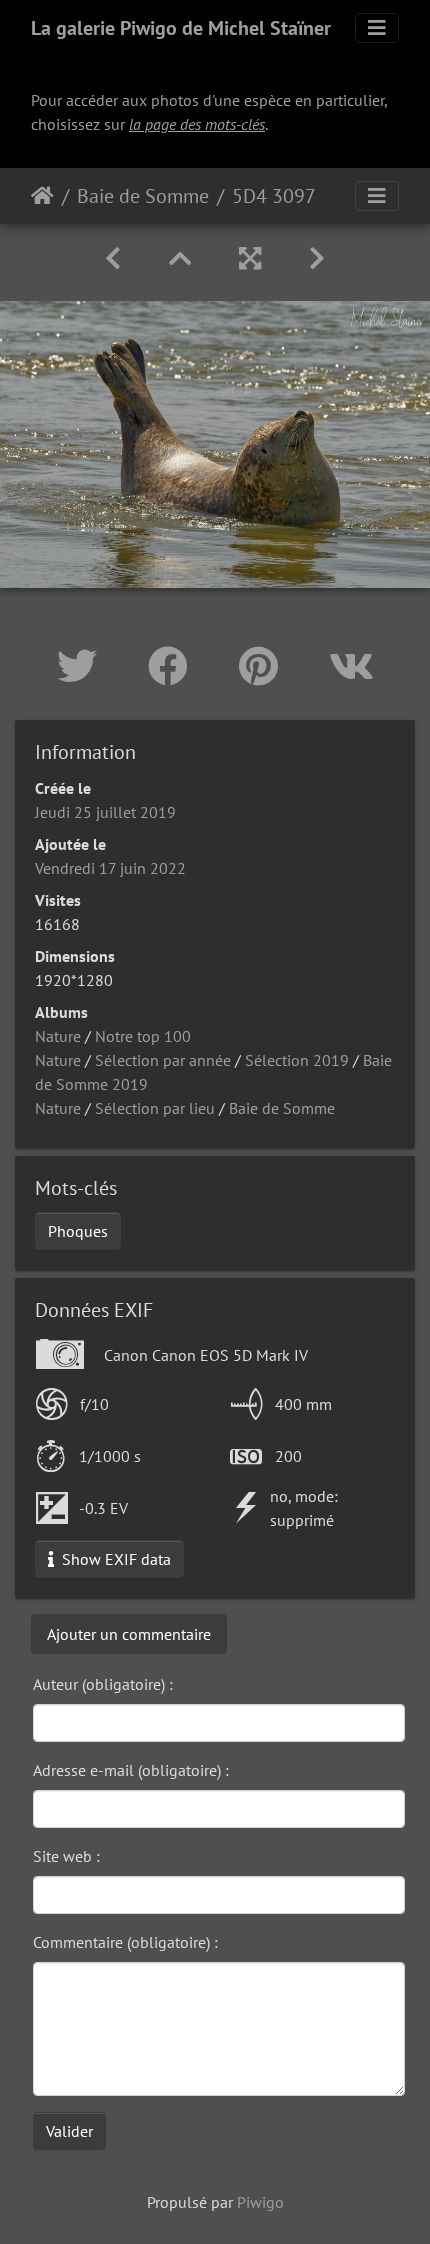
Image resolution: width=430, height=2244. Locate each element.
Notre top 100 (143, 1036)
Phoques (78, 1231)
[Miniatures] (180, 258)
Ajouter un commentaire (129, 1634)
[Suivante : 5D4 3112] (317, 258)
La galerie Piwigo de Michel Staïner (181, 28)
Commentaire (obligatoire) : (125, 1942)
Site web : (66, 1856)
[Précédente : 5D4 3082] (113, 258)
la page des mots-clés (197, 124)
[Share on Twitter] (82, 666)
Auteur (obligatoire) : (103, 1684)
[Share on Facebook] (173, 666)
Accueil (42, 196)
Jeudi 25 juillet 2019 (105, 812)
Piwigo (260, 2202)
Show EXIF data (114, 1559)
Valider (69, 2131)
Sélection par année (163, 1060)
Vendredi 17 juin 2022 (110, 868)
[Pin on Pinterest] (264, 666)
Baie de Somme (143, 196)
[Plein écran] (250, 258)
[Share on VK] (351, 666)
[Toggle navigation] (377, 28)
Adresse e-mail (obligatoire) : (131, 1770)
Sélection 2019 (297, 1060)
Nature (58, 1036)
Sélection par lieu (155, 1108)
